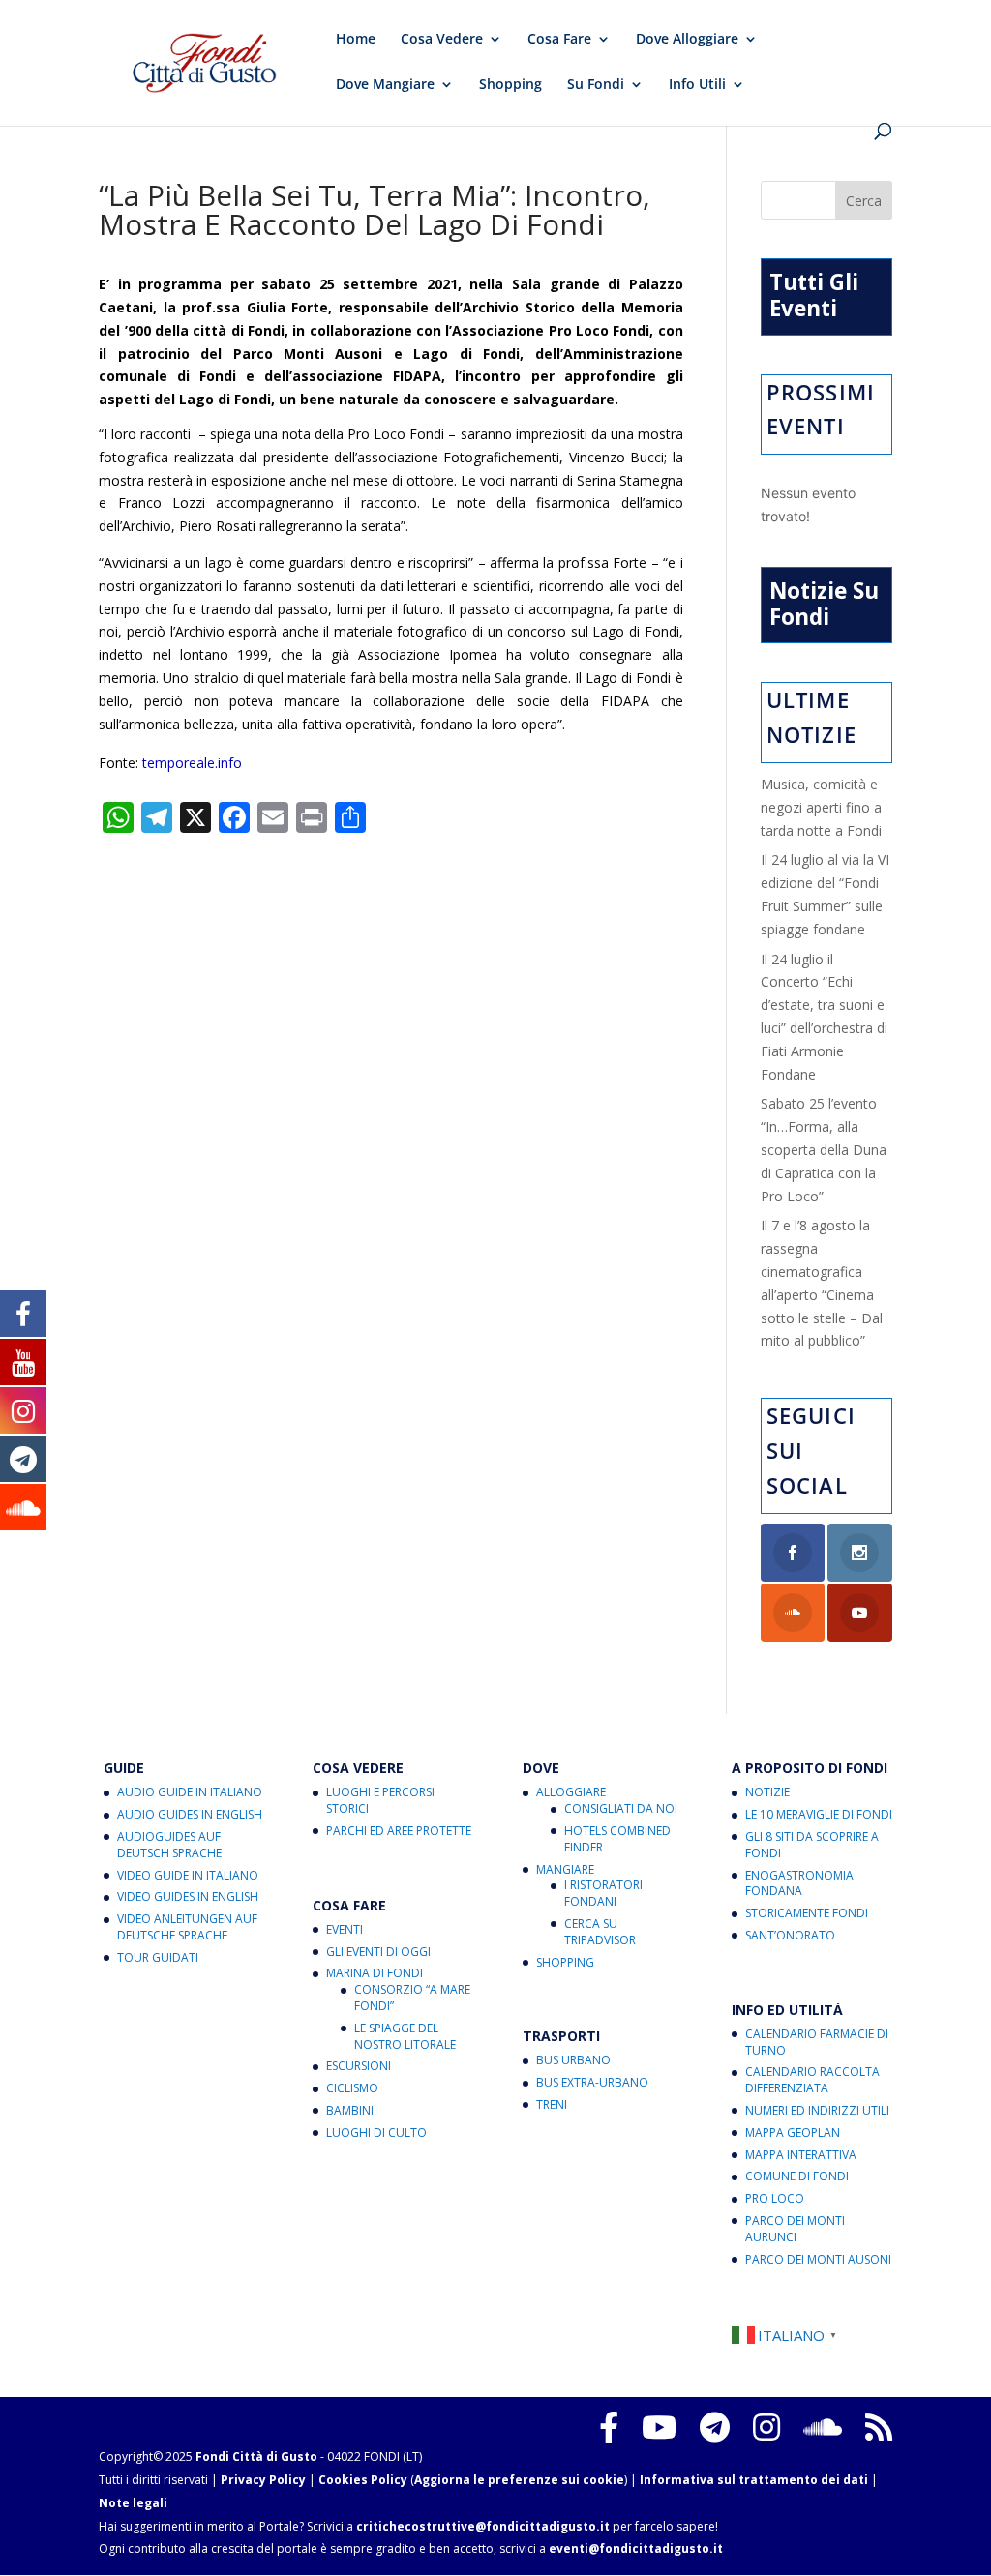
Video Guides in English (188, 1896)
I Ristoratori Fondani (603, 1893)
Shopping (511, 85)
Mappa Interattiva (801, 2155)
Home (356, 40)
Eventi (345, 1929)
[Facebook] (609, 2427)
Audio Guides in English (190, 1814)
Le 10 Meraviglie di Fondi (819, 1814)
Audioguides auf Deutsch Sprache (169, 1845)
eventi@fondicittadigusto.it (636, 2548)
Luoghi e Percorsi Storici (380, 1800)
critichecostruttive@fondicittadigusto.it (483, 2526)
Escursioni (359, 2066)
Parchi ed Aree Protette (399, 1831)
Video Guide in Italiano (188, 1875)
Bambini (350, 2110)
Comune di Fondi (797, 2176)
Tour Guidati (158, 1957)
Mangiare (565, 1869)
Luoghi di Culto (376, 2132)
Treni (552, 2104)
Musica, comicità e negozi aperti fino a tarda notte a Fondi (821, 807)
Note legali (133, 2503)
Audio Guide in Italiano (190, 1792)
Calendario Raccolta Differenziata (812, 2080)
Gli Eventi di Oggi (378, 1952)
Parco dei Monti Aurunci (795, 2229)
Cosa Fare (559, 40)
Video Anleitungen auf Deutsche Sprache (187, 1927)
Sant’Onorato (790, 1935)
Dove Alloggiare (687, 40)
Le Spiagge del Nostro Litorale (405, 2036)
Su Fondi (596, 85)
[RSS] (879, 2427)
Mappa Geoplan (793, 2132)
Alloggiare (571, 1792)
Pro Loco (775, 2198)
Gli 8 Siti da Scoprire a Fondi (812, 1845)
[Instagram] (766, 2427)
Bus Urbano (573, 2060)
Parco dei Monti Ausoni (818, 2259)
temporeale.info (192, 763)
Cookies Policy (363, 2480)
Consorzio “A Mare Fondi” (412, 1998)
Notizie (767, 1792)
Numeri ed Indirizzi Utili (817, 2110)
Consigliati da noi (621, 1808)
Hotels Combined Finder (617, 1839)
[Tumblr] (715, 2427)
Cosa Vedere (442, 40)
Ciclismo (352, 2088)
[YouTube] (659, 2427)
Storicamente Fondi (807, 1913)
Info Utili (697, 85)
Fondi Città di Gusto (256, 2457)
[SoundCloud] (823, 2427)
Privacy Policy (263, 2480)
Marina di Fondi (375, 1973)
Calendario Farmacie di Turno (817, 2042)
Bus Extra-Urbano (592, 2082)
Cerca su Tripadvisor (600, 1932)
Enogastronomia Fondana (799, 1883)
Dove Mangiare (385, 85)
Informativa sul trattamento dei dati (754, 2480)
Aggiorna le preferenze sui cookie (519, 2480)
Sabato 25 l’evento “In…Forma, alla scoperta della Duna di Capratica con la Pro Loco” (824, 1149)
